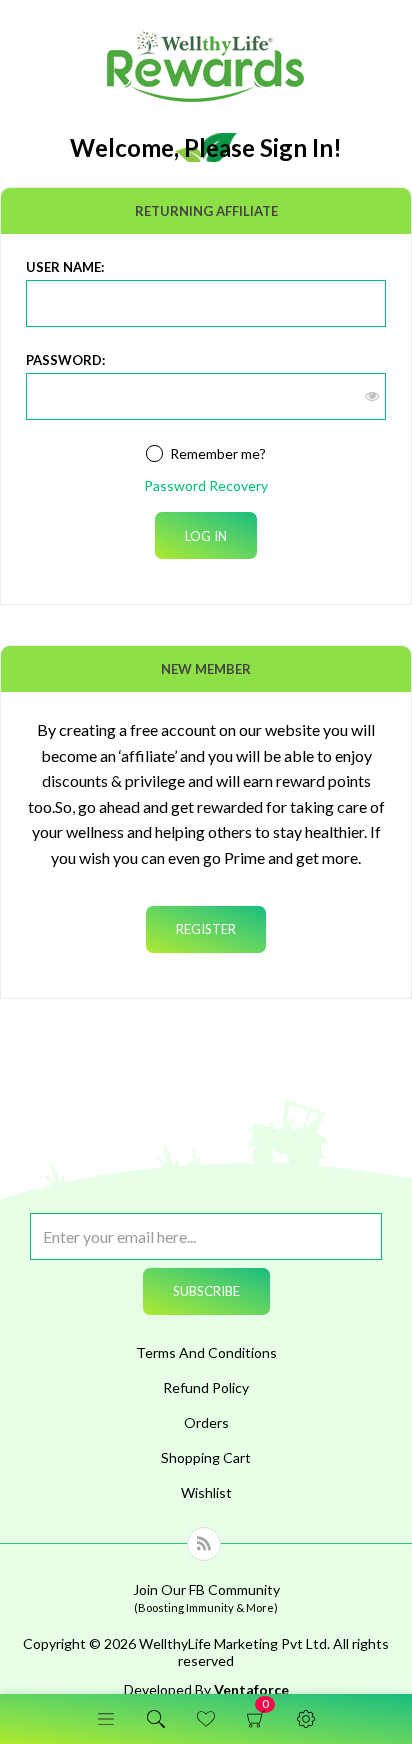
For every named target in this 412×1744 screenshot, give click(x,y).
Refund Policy (206, 1387)
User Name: (65, 267)
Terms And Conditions (206, 1352)
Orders (206, 1422)
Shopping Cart (265, 1719)
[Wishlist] (206, 1719)
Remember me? (218, 453)
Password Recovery (206, 485)
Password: (65, 360)
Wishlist (206, 1492)
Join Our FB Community (206, 1597)
